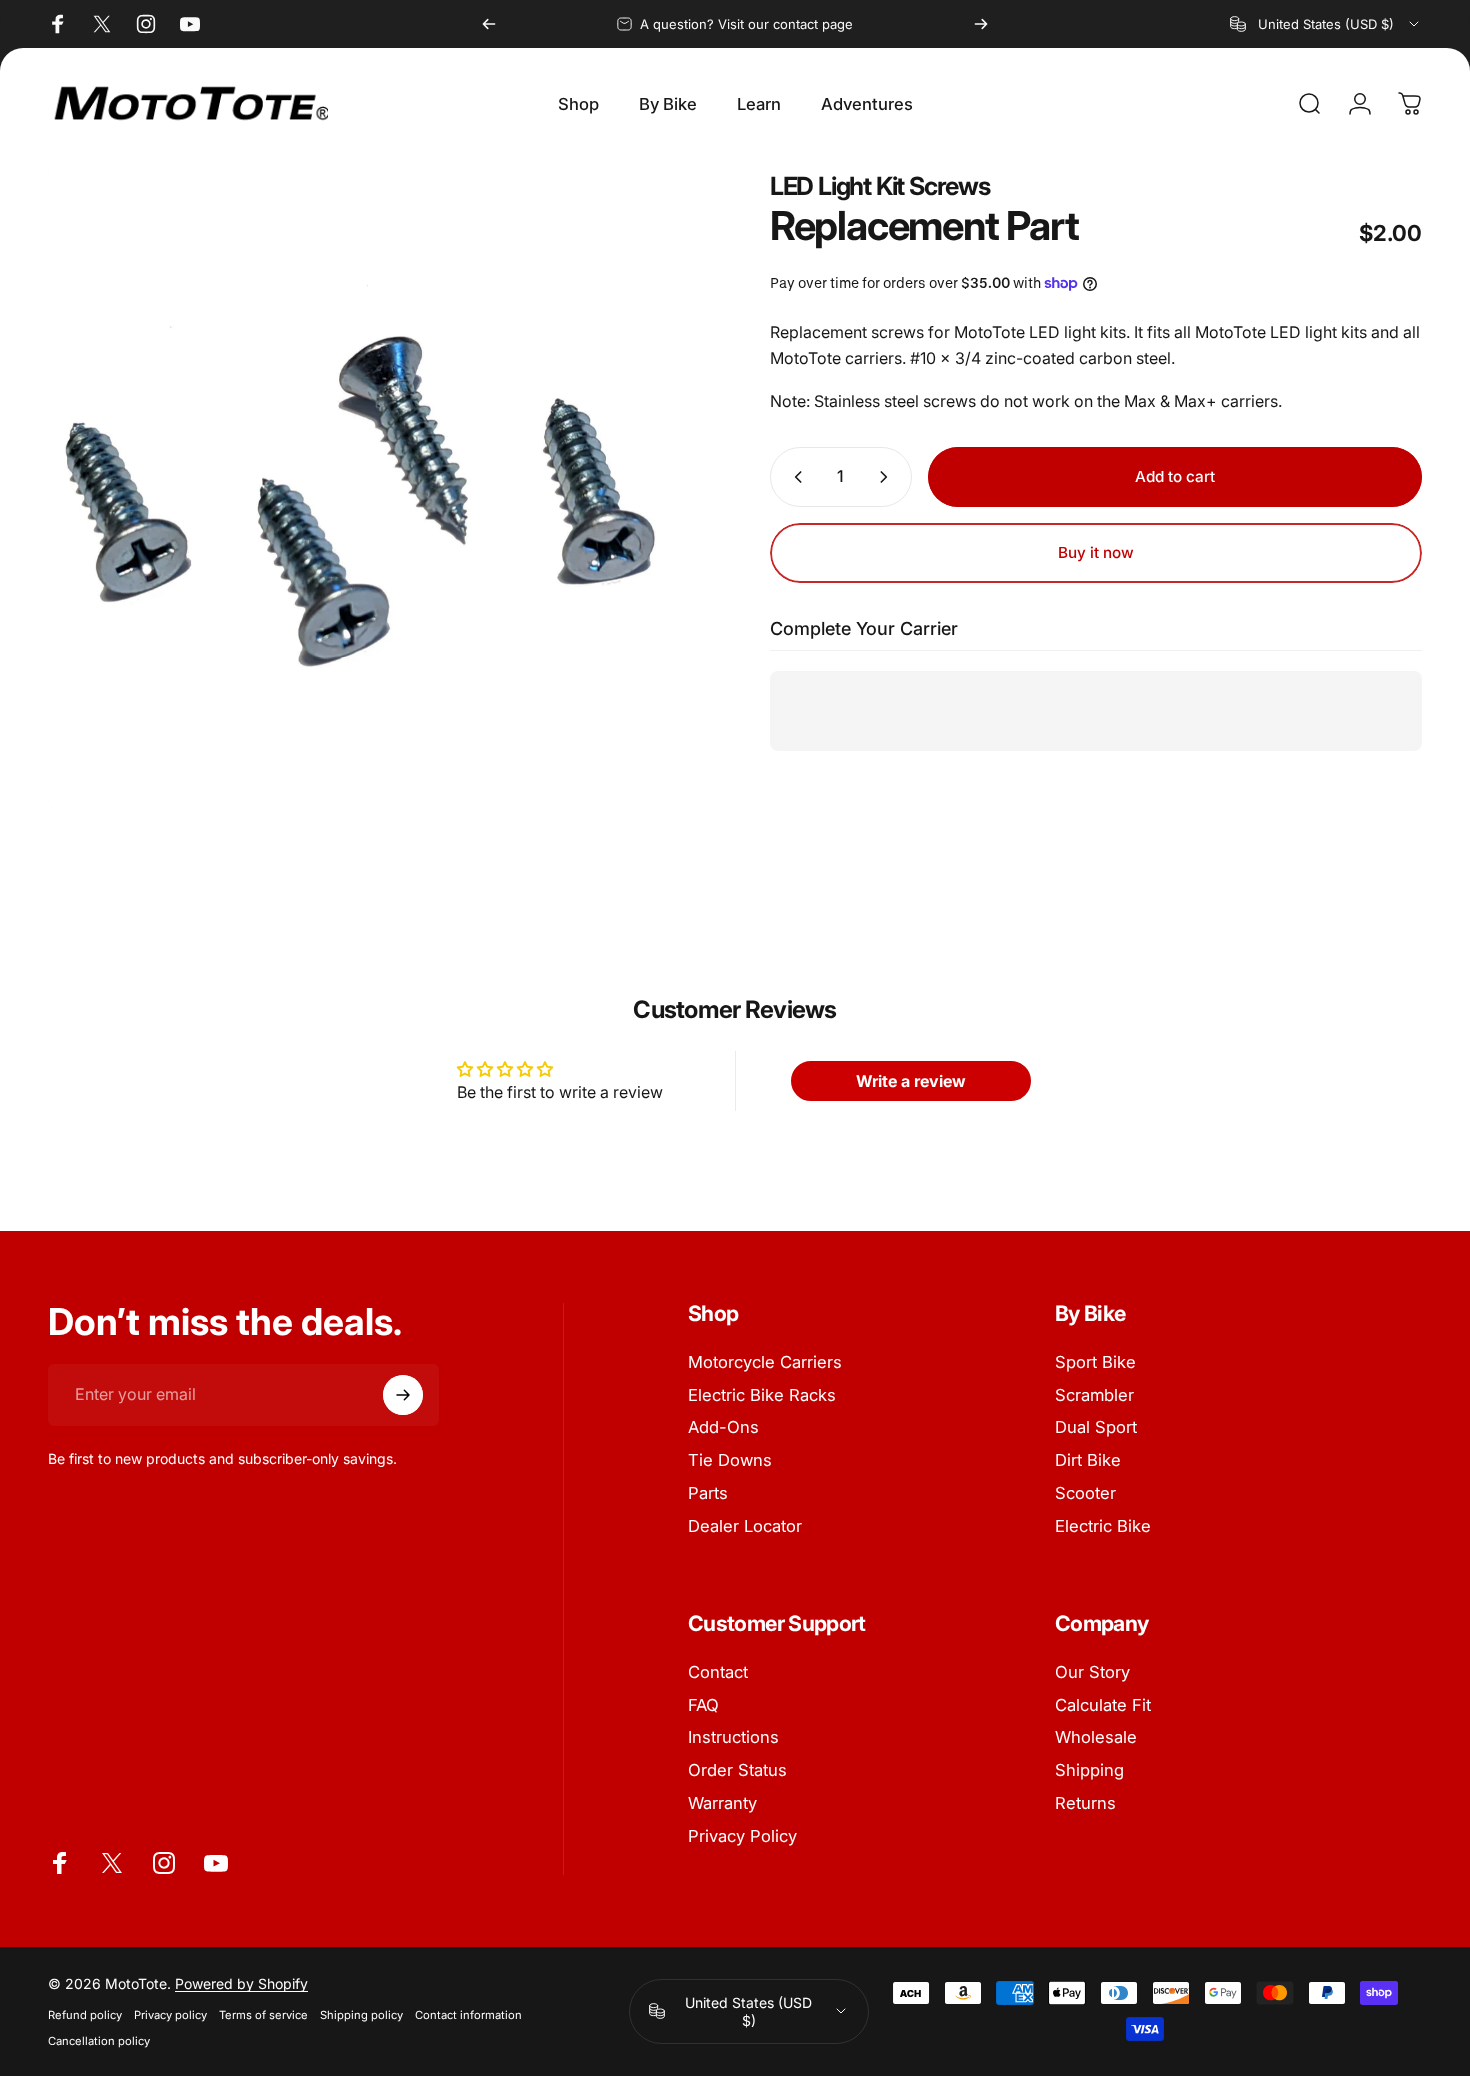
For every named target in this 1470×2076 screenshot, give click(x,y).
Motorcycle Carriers (765, 1362)
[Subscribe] (403, 1395)
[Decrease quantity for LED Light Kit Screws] (794, 477)
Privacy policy (170, 2015)
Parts (708, 1493)
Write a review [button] (911, 1081)
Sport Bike (1095, 1362)
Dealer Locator (745, 1526)
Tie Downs (730, 1460)
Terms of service (263, 2015)
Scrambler (1094, 1395)
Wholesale (1096, 1737)
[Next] (981, 24)
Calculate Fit (1103, 1705)
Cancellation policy (99, 2041)
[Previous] (489, 24)
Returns (1085, 1803)
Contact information (468, 2015)
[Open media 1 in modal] (374, 487)
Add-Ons (723, 1427)
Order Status (737, 1770)
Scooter (1085, 1493)
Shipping (1089, 1770)
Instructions (733, 1737)
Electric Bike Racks (762, 1395)
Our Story (1092, 1672)
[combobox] (1326, 24)
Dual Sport (1096, 1427)
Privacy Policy (742, 1836)
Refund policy (85, 2015)
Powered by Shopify (241, 1983)
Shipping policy (361, 2015)
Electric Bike (1103, 1526)
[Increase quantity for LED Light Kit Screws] (888, 477)
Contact (718, 1672)
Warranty (722, 1803)
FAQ (703, 1705)
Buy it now (1096, 552)
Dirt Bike (1088, 1460)
